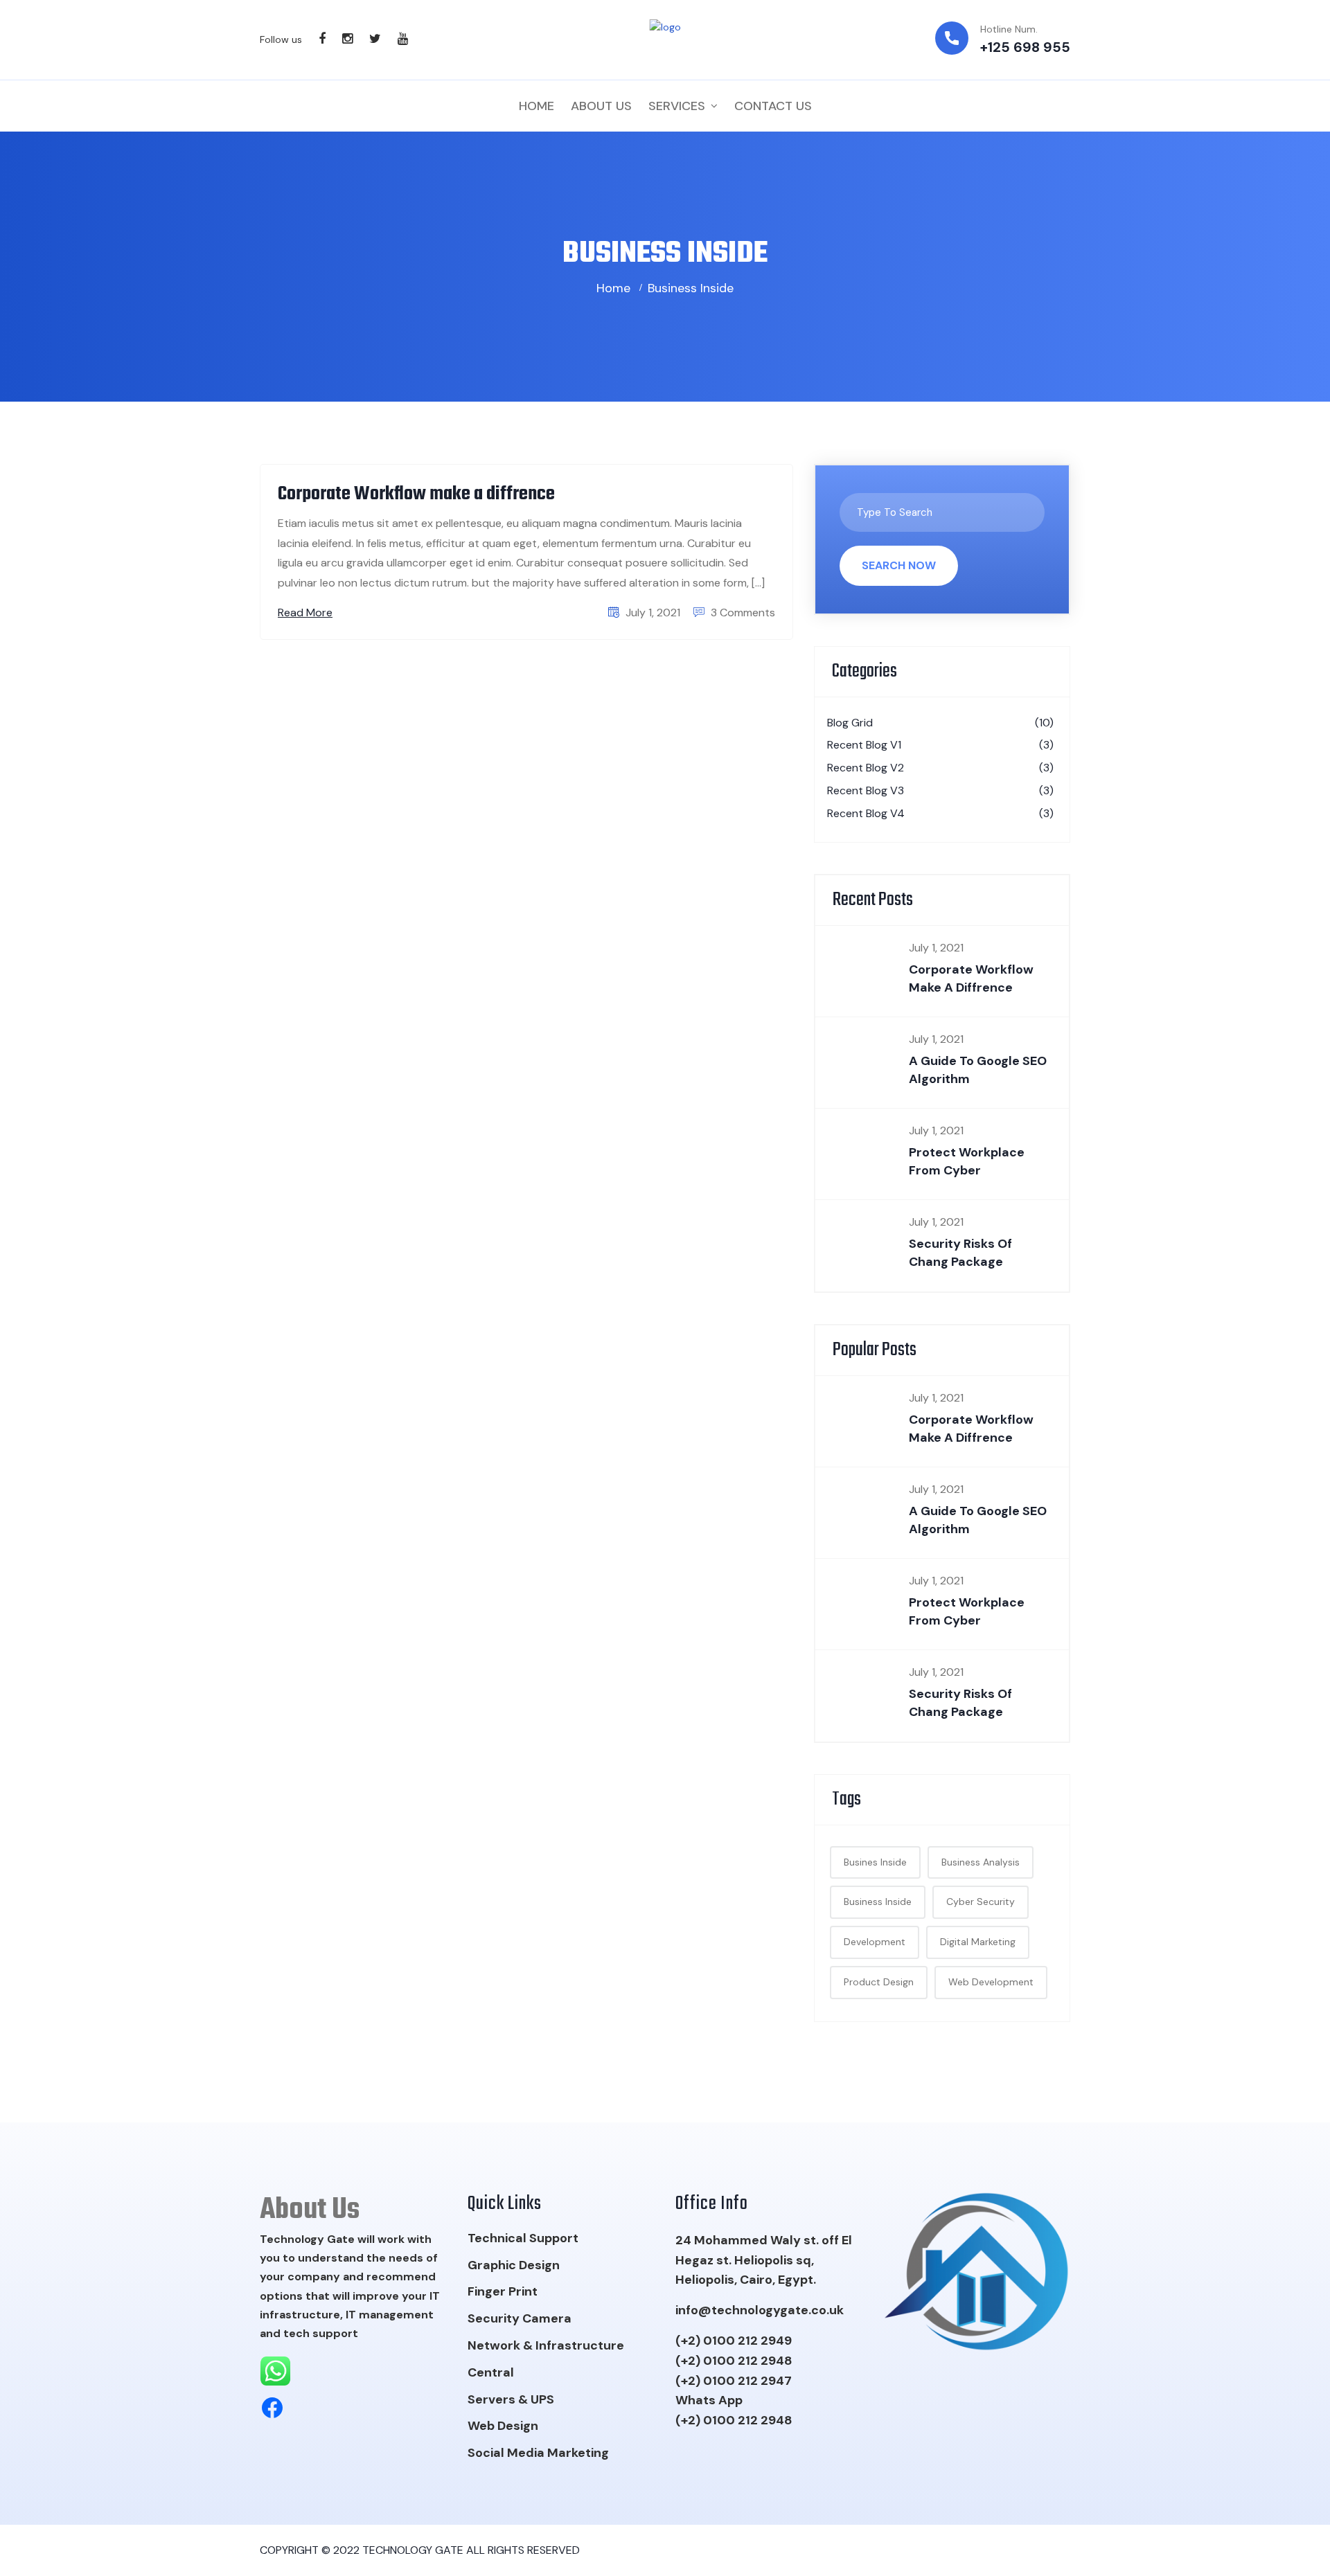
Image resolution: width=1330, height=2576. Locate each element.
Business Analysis (981, 1862)
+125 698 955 (1025, 47)
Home (537, 106)
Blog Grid (940, 723)
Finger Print (503, 2291)
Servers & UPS (511, 2399)
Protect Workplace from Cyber (967, 1161)
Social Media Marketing (538, 2453)
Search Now (899, 565)
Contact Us (773, 106)
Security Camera (520, 2318)
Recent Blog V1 (940, 745)
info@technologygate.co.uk (760, 2310)
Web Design (503, 2426)
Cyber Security (981, 1902)
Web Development (991, 1982)
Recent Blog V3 (940, 790)
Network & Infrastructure (546, 2345)
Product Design (879, 1982)
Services (677, 106)
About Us (601, 106)
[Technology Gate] (665, 39)
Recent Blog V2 (940, 768)
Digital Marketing (978, 1942)
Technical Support (523, 2238)
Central (491, 2372)
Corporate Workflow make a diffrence (416, 494)
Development (875, 1942)
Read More (305, 612)
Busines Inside (875, 1862)
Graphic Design (514, 2265)
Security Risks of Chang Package (960, 1252)
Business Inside (691, 288)
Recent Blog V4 (940, 813)
